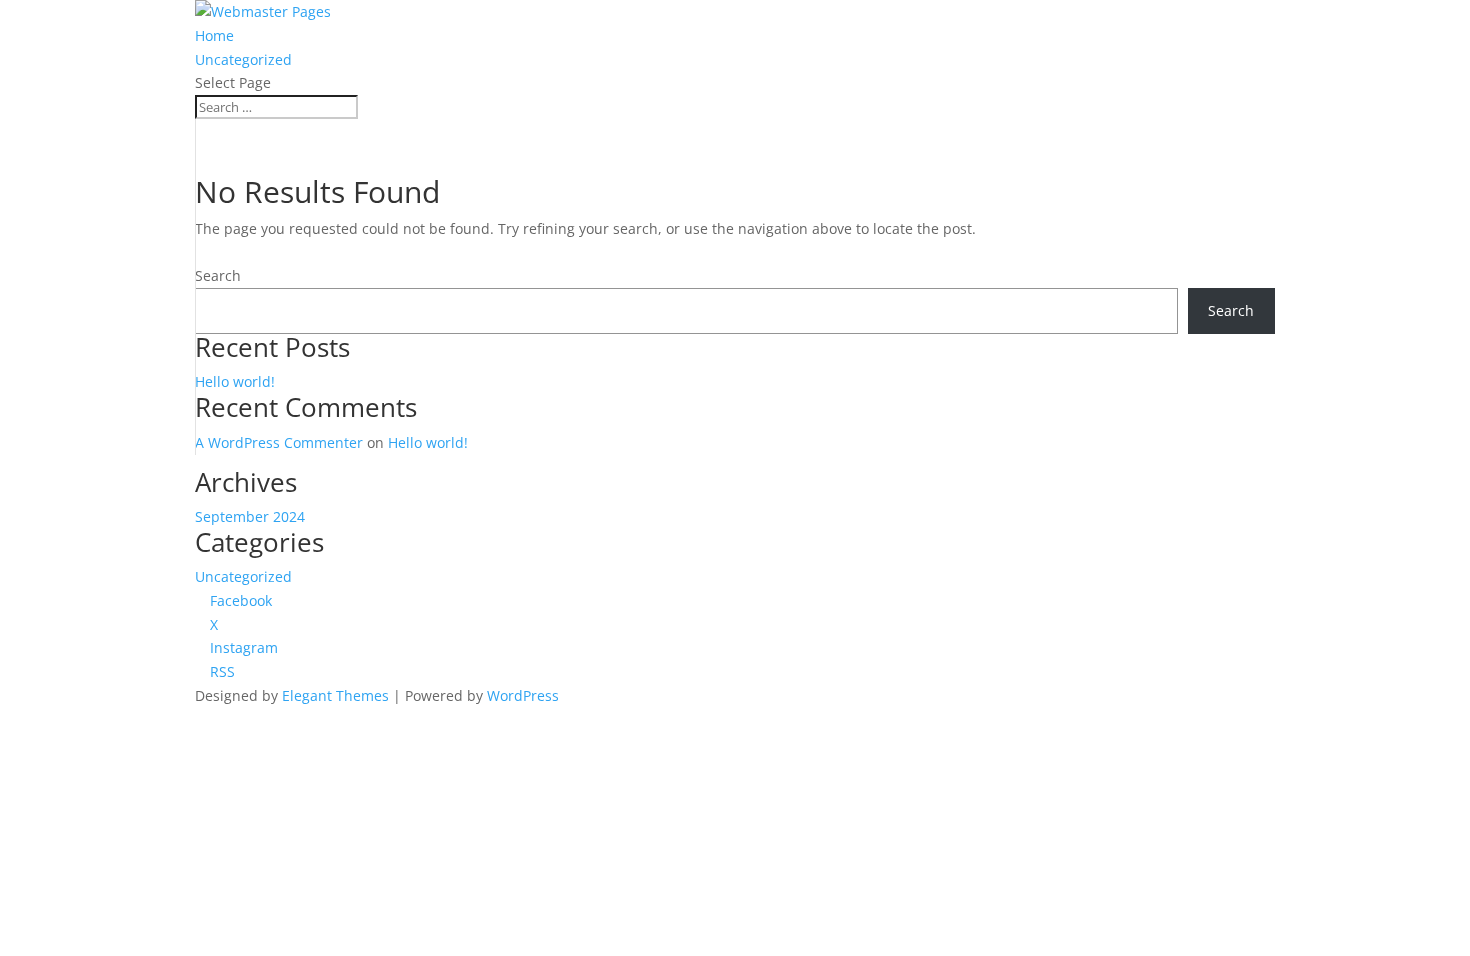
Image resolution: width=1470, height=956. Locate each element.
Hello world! (235, 381)
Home (214, 35)
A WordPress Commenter (279, 442)
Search (218, 275)
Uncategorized (243, 59)
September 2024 (250, 516)
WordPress (523, 695)
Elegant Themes (335, 695)
